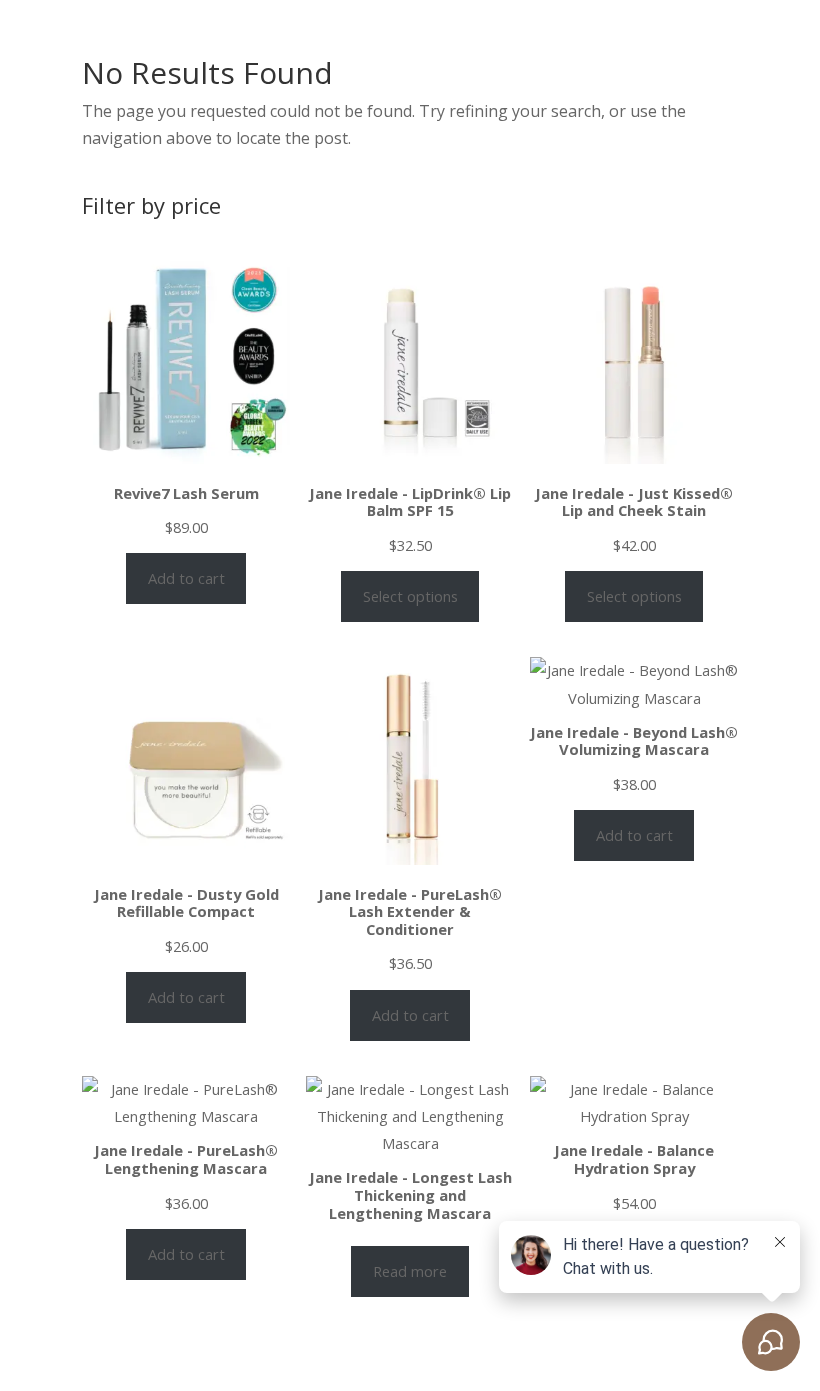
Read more (410, 1271)
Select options (410, 596)
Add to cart (186, 578)
